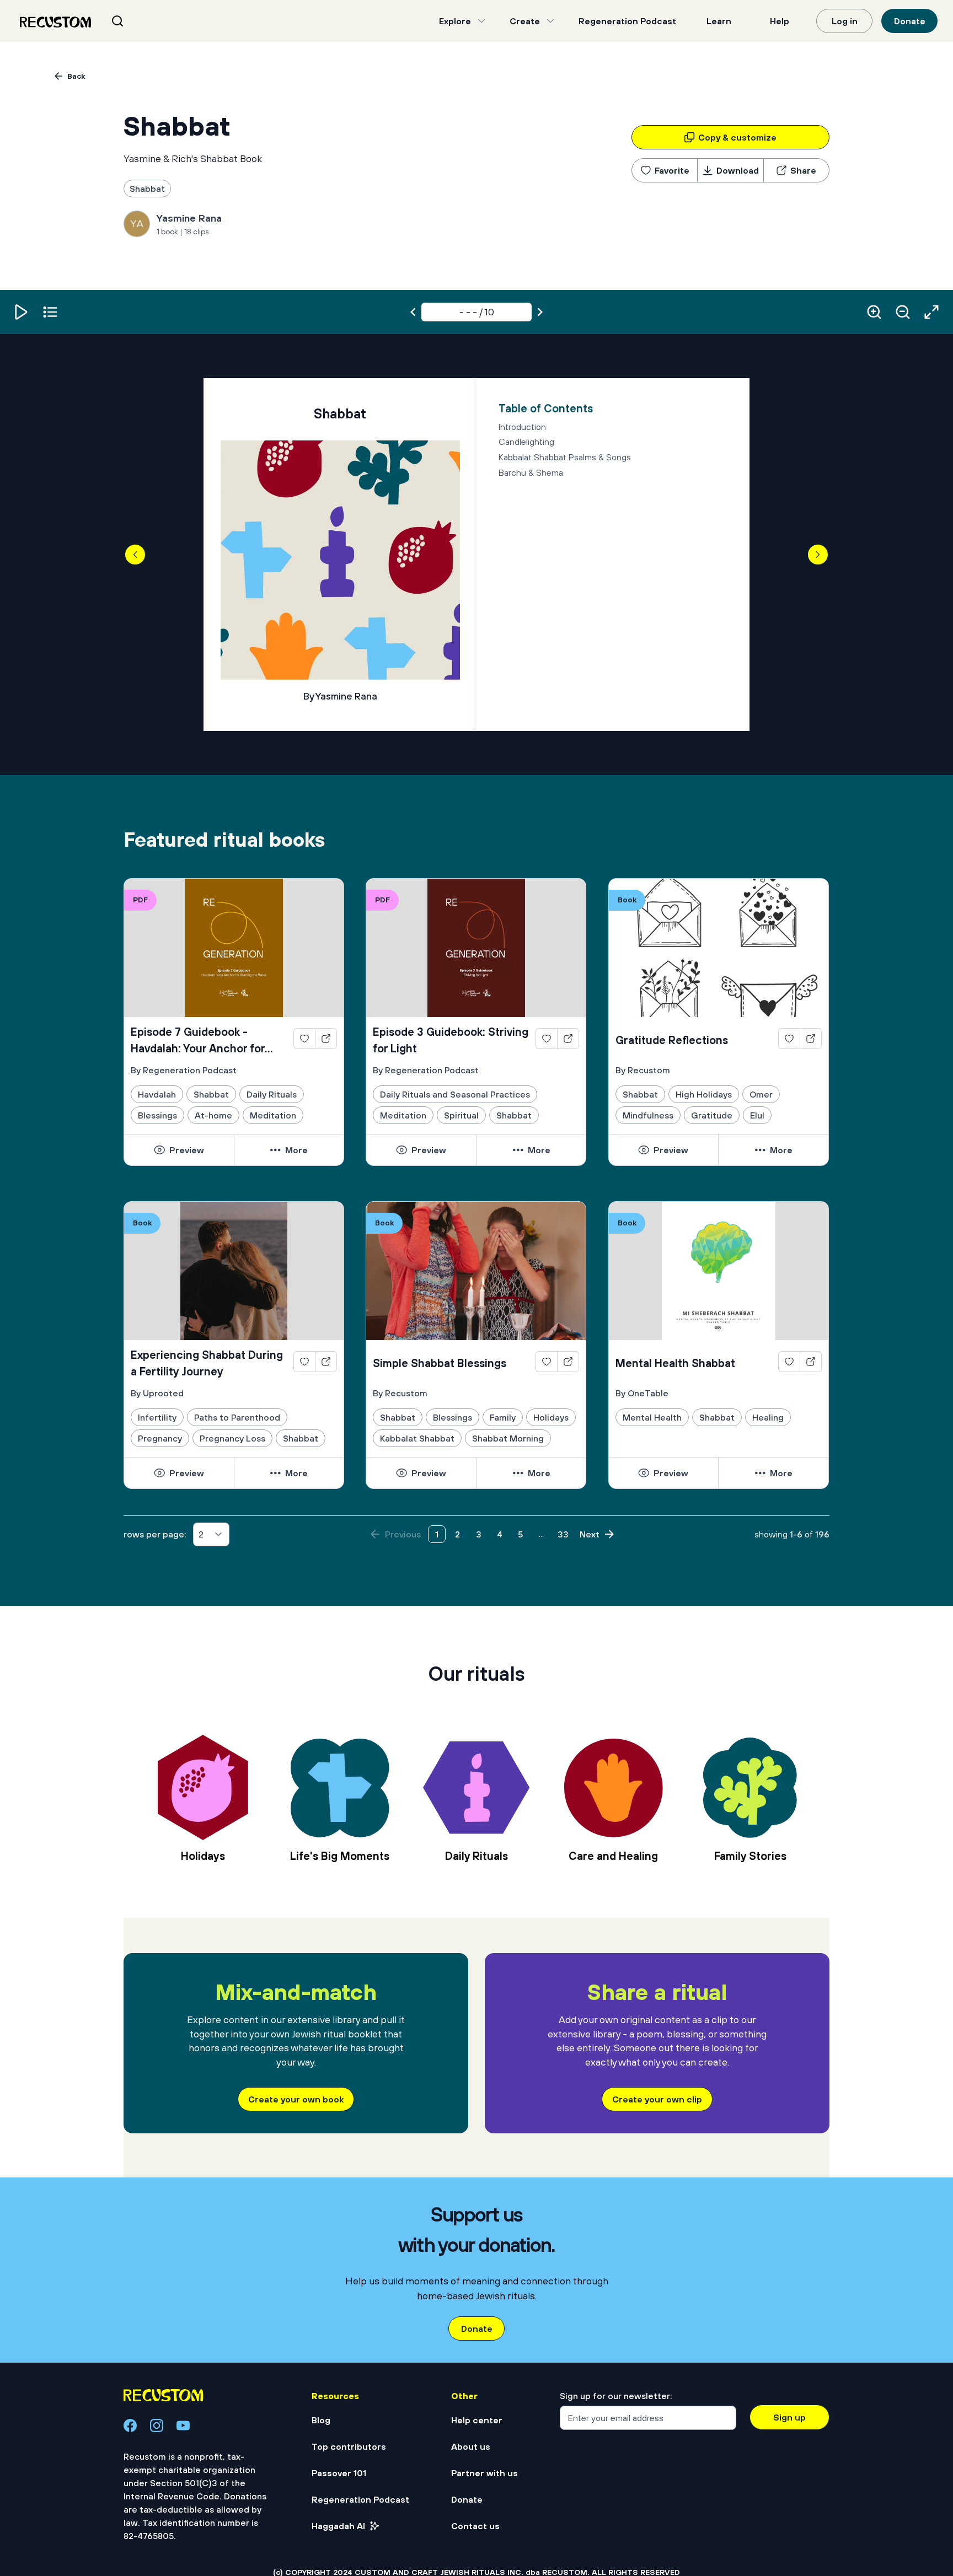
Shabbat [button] (147, 189)
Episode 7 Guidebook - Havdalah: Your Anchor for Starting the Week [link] (198, 1041)
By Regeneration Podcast (184, 1070)
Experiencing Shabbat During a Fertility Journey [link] (207, 1363)
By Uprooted (157, 1393)
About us (471, 2446)
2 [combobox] (201, 1534)
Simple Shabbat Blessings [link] (440, 1363)
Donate (910, 21)
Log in (845, 21)
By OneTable (642, 1393)
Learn (719, 21)
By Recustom (643, 1070)
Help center (477, 2420)
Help (780, 21)
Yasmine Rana (189, 218)
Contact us (475, 2526)
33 (563, 1534)
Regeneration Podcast (627, 21)
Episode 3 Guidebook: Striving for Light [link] (451, 1040)
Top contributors (349, 2446)
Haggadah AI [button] (338, 2526)
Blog (321, 2420)
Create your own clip (657, 2099)
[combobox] (131, 21)
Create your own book (296, 2099)
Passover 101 (339, 2473)
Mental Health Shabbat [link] (675, 1363)
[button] (22, 312)
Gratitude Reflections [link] (672, 1040)
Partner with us (484, 2473)
